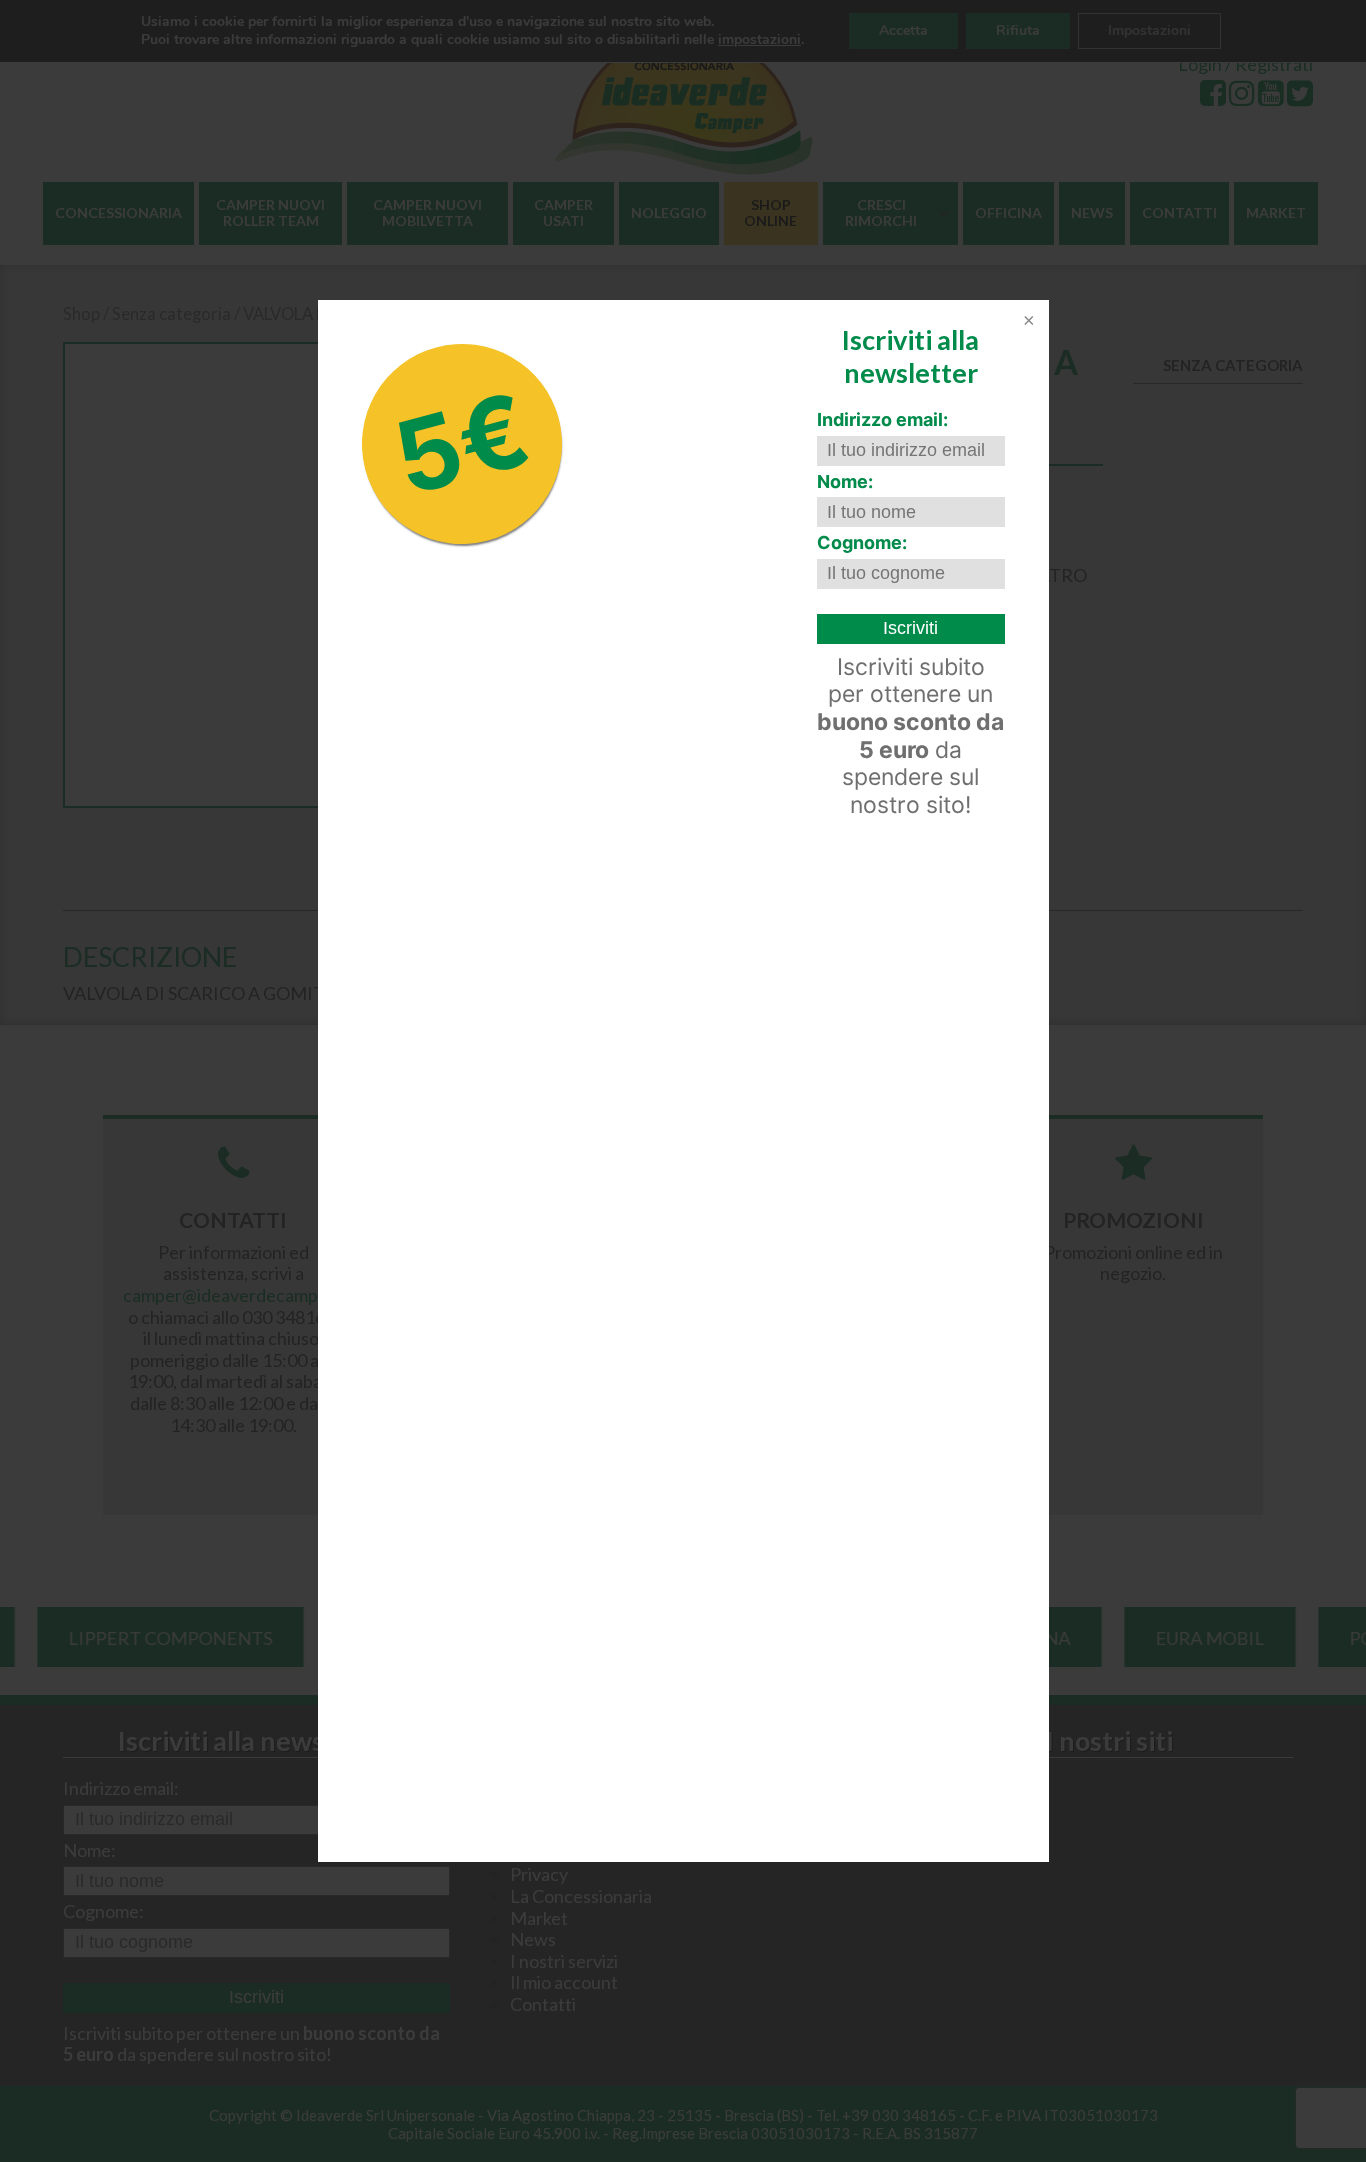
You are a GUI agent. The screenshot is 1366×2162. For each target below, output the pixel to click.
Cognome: (862, 542)
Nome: (845, 481)
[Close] (1027, 322)
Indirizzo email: (882, 419)
